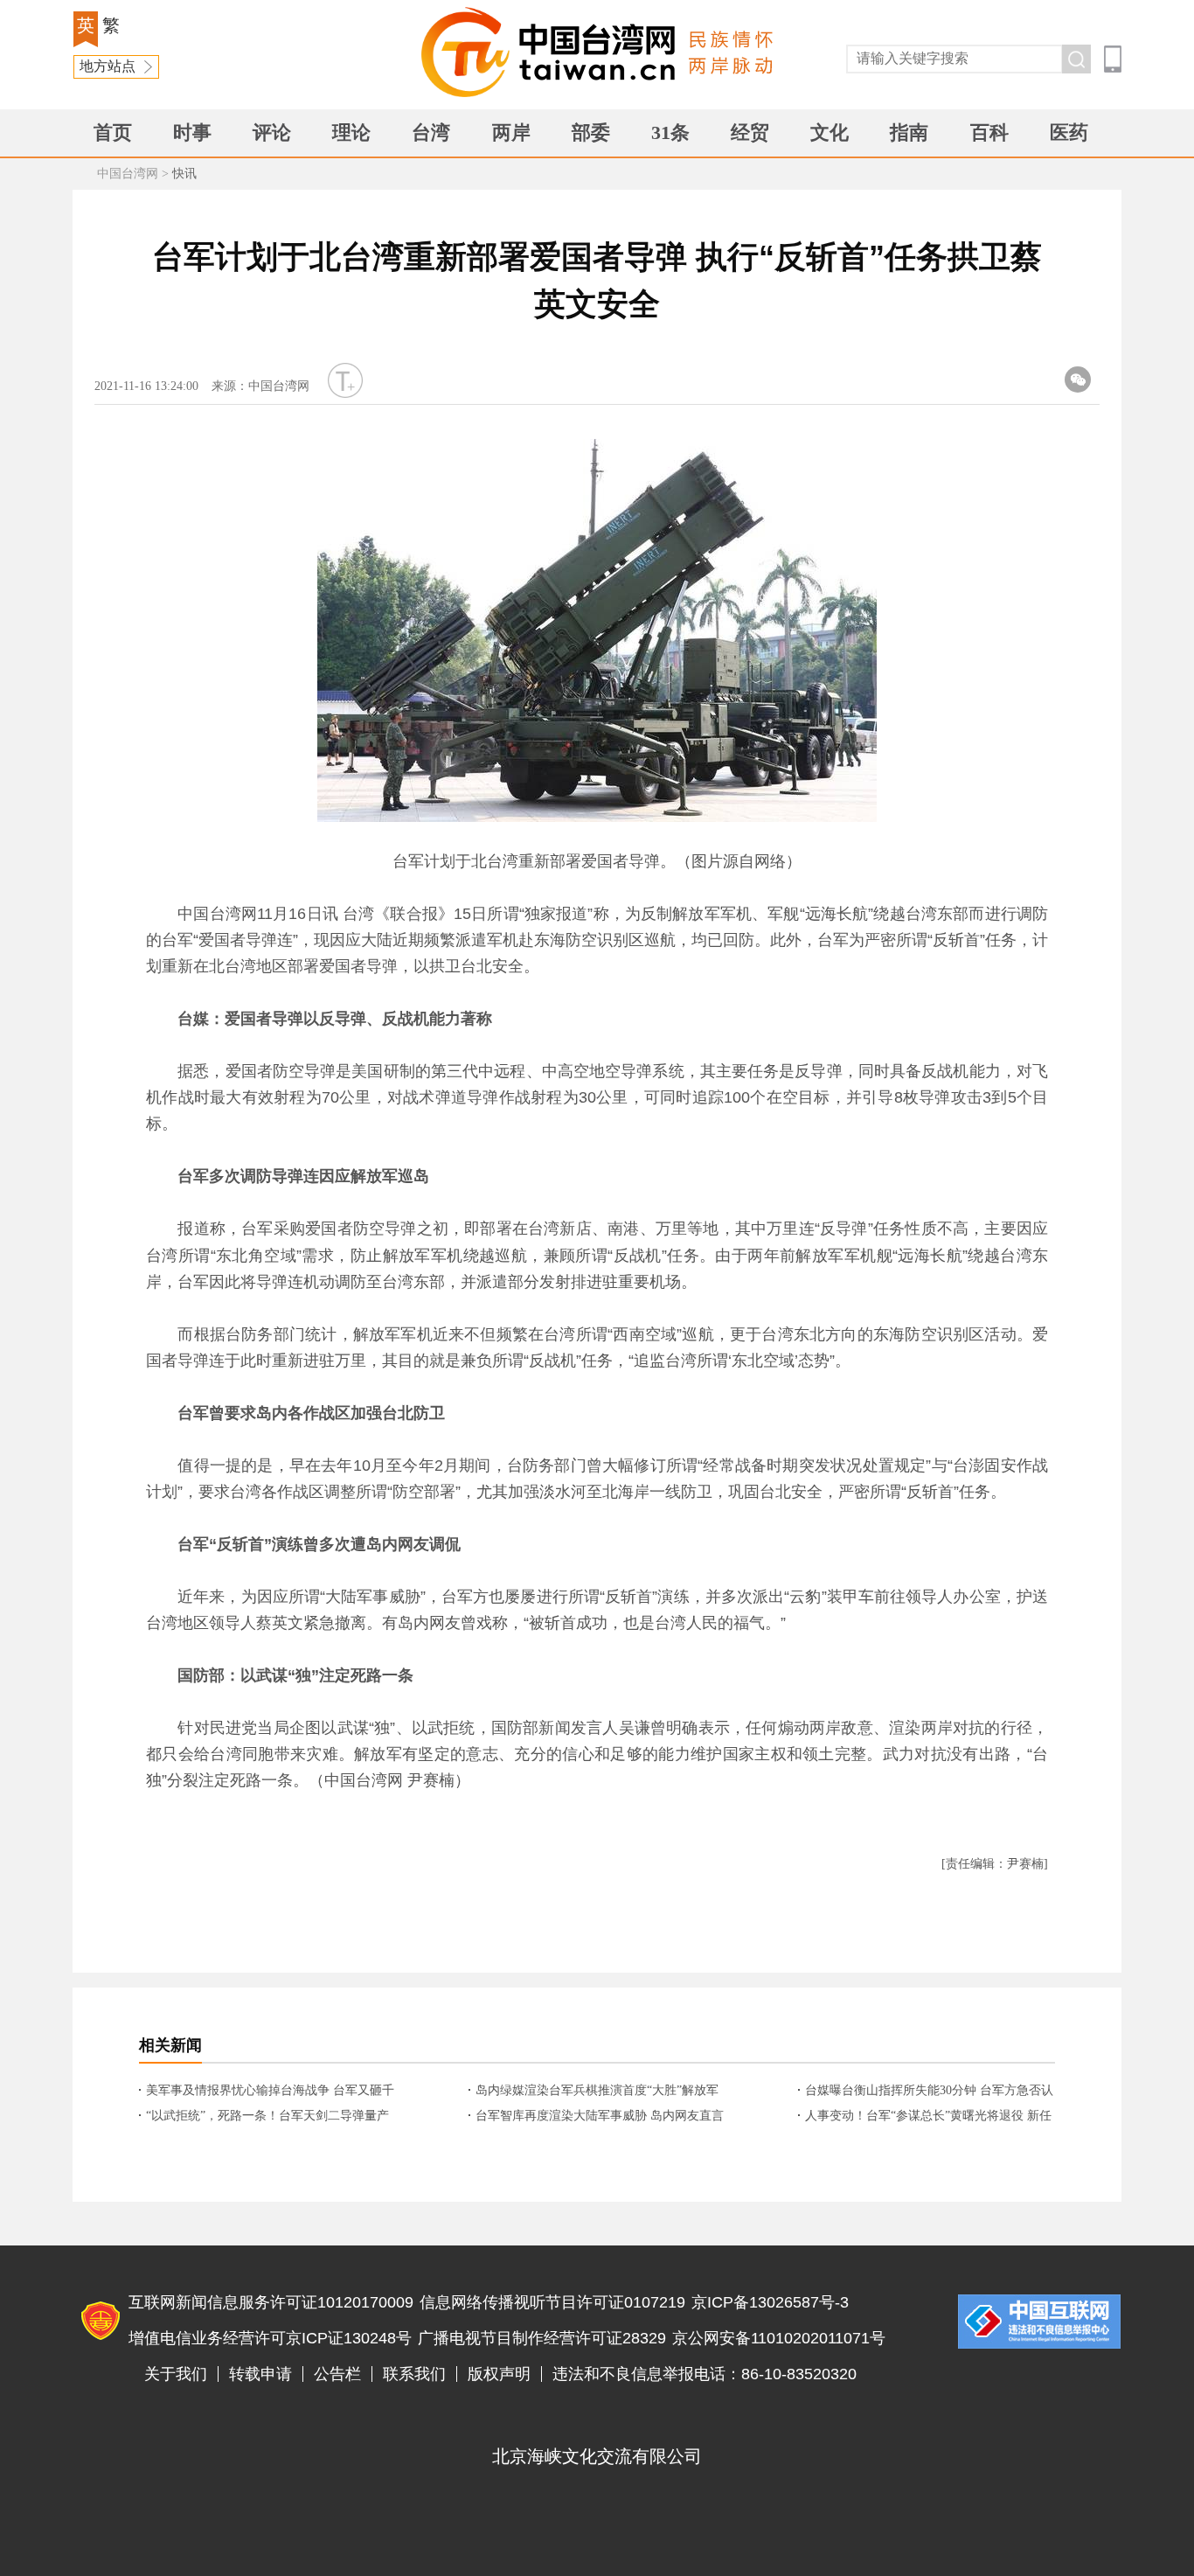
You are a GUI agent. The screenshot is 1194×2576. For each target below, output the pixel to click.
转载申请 (260, 2374)
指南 (909, 132)
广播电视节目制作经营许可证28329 (542, 2338)
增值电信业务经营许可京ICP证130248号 (270, 2338)
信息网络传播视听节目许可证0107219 (552, 2302)
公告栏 (337, 2374)
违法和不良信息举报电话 (1039, 2322)
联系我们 (414, 2374)
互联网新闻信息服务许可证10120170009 (271, 2302)
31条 (670, 132)
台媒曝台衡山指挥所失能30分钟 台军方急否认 (929, 2090)
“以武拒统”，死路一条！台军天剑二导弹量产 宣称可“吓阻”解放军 (267, 2117)
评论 (272, 132)
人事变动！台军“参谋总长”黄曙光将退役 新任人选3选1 (928, 2117)
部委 (591, 132)
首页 (113, 132)
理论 (351, 132)
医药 (1069, 132)
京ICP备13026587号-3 (770, 2302)
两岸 (511, 132)
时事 (192, 132)
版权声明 (499, 2374)
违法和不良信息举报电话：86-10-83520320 (705, 2374)
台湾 (431, 132)
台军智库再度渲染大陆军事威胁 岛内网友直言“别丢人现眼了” (600, 2117)
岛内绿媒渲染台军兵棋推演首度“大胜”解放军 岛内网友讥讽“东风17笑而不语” (597, 2092)
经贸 (750, 132)
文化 (830, 132)
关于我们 (176, 2374)
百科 (989, 132)
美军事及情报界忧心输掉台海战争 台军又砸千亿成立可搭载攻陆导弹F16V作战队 (270, 2092)
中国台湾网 (128, 174)
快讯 (184, 174)
